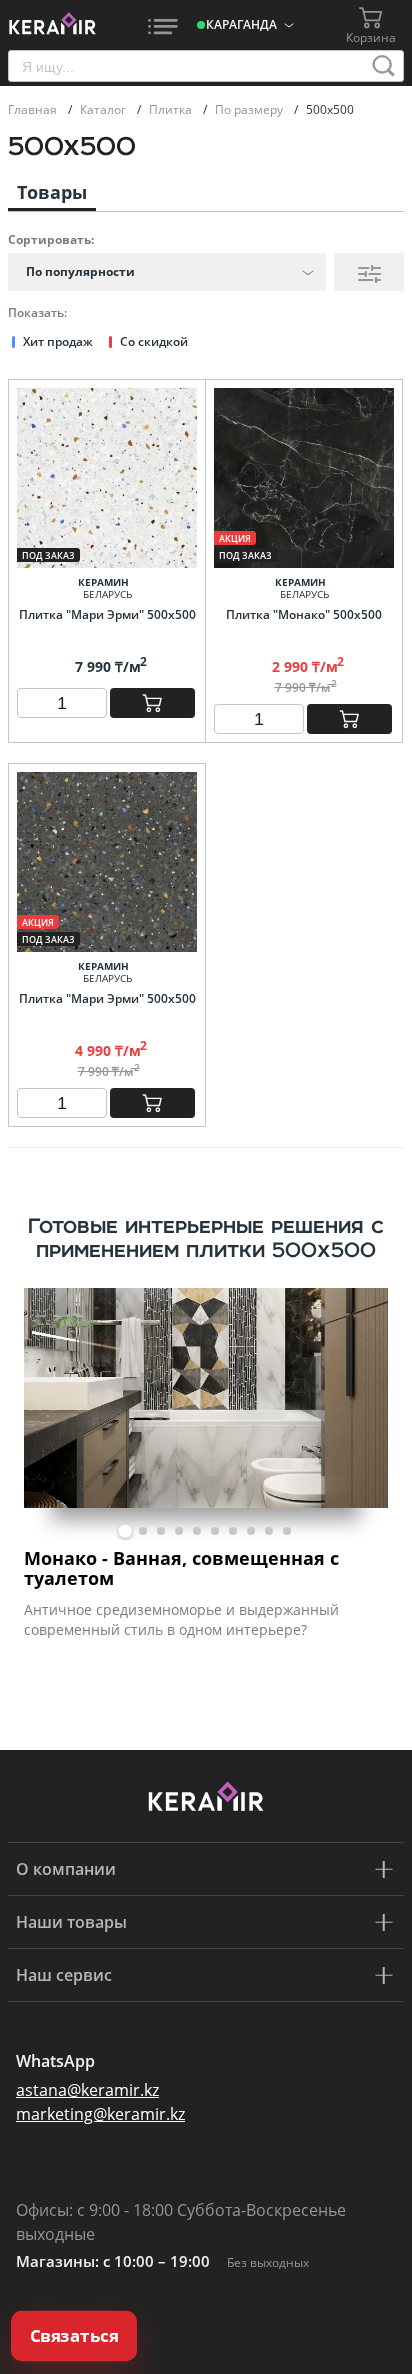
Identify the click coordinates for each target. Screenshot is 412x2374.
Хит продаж (58, 341)
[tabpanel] (206, 1468)
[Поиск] (384, 66)
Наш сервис (64, 1975)
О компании (66, 1869)
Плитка (172, 109)
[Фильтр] (369, 272)
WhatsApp (55, 2061)
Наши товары (71, 1922)
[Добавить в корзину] (152, 703)
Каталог (104, 109)
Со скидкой (154, 341)
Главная (34, 109)
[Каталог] (163, 25)
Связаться (74, 2336)
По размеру (250, 109)
